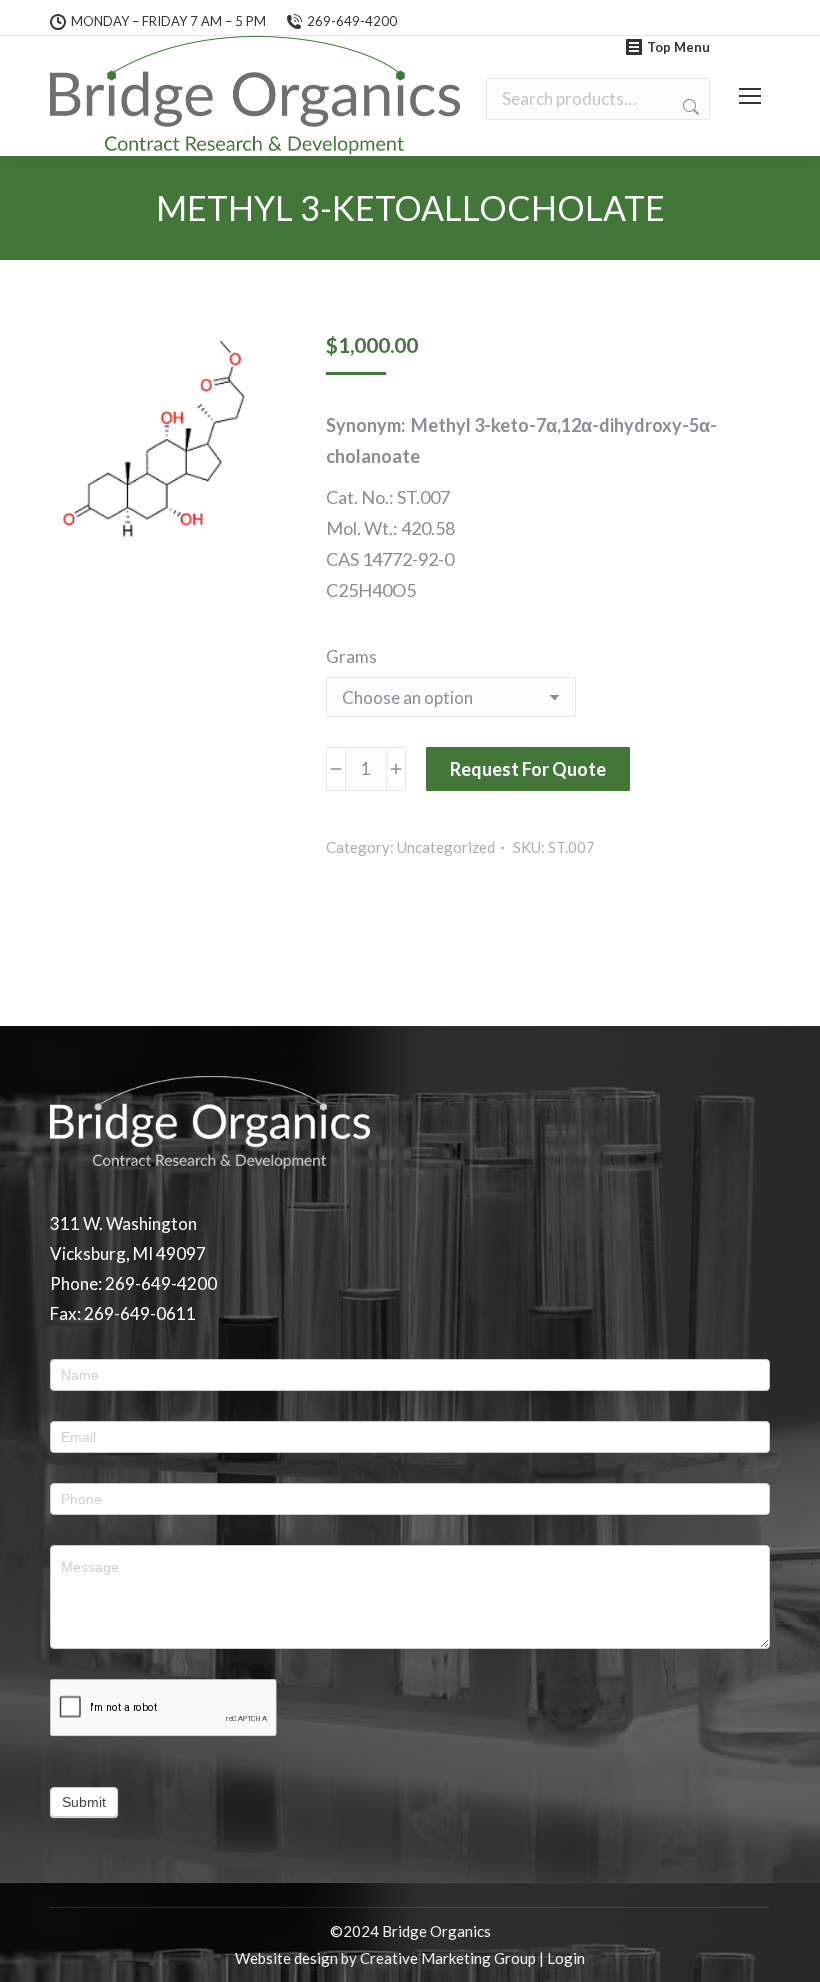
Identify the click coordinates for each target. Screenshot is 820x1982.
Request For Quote (528, 769)
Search (689, 107)
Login (566, 1958)
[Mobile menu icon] (750, 96)
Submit (84, 1802)
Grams (351, 656)
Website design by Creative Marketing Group (385, 1958)
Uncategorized (446, 847)
